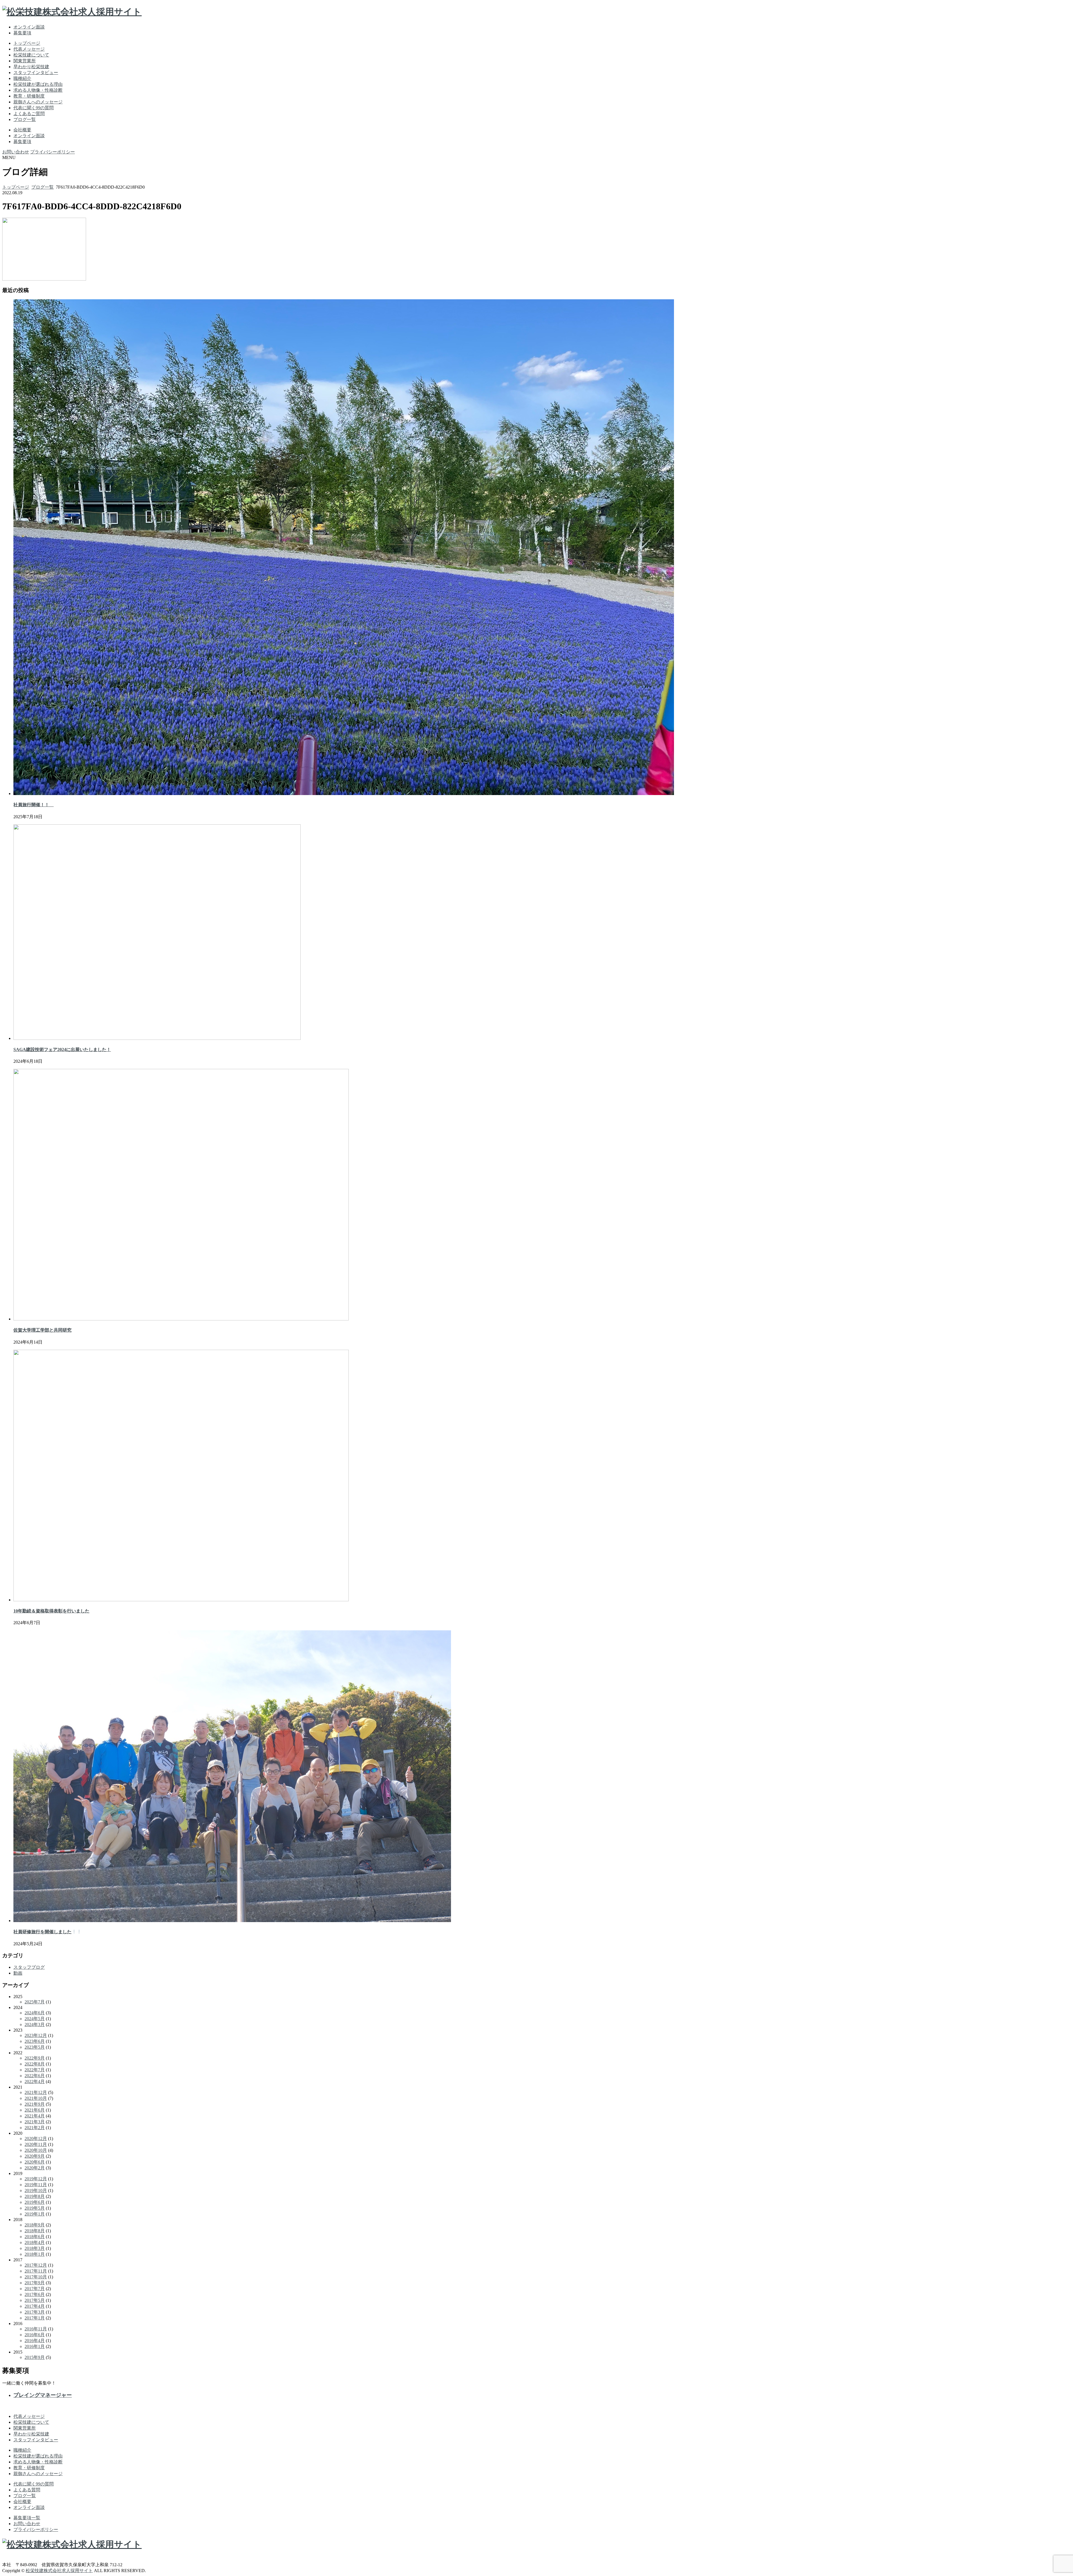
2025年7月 (35, 2002)
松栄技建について (31, 55)
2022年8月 (35, 2064)
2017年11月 (36, 2271)
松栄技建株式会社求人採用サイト (59, 2571)
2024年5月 (35, 2019)
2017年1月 (35, 2318)
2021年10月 (36, 2098)
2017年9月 (35, 2283)
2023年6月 (35, 2041)
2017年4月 (35, 2306)
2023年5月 (35, 2047)
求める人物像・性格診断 (38, 90)
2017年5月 (35, 2300)
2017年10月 (36, 2277)
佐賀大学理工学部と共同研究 (42, 1330)
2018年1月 (35, 2254)
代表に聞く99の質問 (34, 108)
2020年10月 (36, 2150)
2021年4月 (35, 2116)
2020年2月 (35, 2168)
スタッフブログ (29, 1967)
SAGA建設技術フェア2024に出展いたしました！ (62, 1049)
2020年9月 (35, 2156)
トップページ (27, 43)
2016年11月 (36, 2329)
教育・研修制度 (29, 96)
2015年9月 (35, 2357)
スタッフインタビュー (36, 73)
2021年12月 (36, 2092)
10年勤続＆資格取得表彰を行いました (51, 1611)
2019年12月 (36, 2179)
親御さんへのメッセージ (38, 102)
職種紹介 (22, 78)
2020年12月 (36, 2139)
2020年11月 (36, 2144)
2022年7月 (35, 2070)
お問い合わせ (16, 152)
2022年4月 (35, 2082)
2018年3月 (35, 2248)
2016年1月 (35, 2346)
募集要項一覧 (27, 2518)
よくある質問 (27, 2490)
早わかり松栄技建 (31, 67)
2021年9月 (35, 2104)
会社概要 (22, 130)
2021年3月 (35, 2122)
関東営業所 (25, 61)
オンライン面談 (29, 27)
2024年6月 (35, 2013)
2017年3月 (35, 2312)
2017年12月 (36, 2265)
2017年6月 (35, 2294)
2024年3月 (35, 2024)
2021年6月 (35, 2110)
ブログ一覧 (25, 119)
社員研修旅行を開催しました (42, 1932)
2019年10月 (36, 2190)
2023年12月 (36, 2035)
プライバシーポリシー (53, 152)
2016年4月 (35, 2341)
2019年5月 (35, 2208)
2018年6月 (35, 2237)
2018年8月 (35, 2231)
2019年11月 (36, 2185)
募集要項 (22, 33)
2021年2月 (35, 2128)
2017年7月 (35, 2289)
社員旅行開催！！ (34, 805)
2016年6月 (35, 2335)
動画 (18, 1973)
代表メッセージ (29, 49)
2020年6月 (35, 2162)
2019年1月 (35, 2214)
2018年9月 (35, 2225)
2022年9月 (35, 2058)
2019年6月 (35, 2202)
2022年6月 (35, 2076)
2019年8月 (35, 2196)
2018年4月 (35, 2242)
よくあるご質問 (29, 114)
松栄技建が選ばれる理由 (38, 84)
